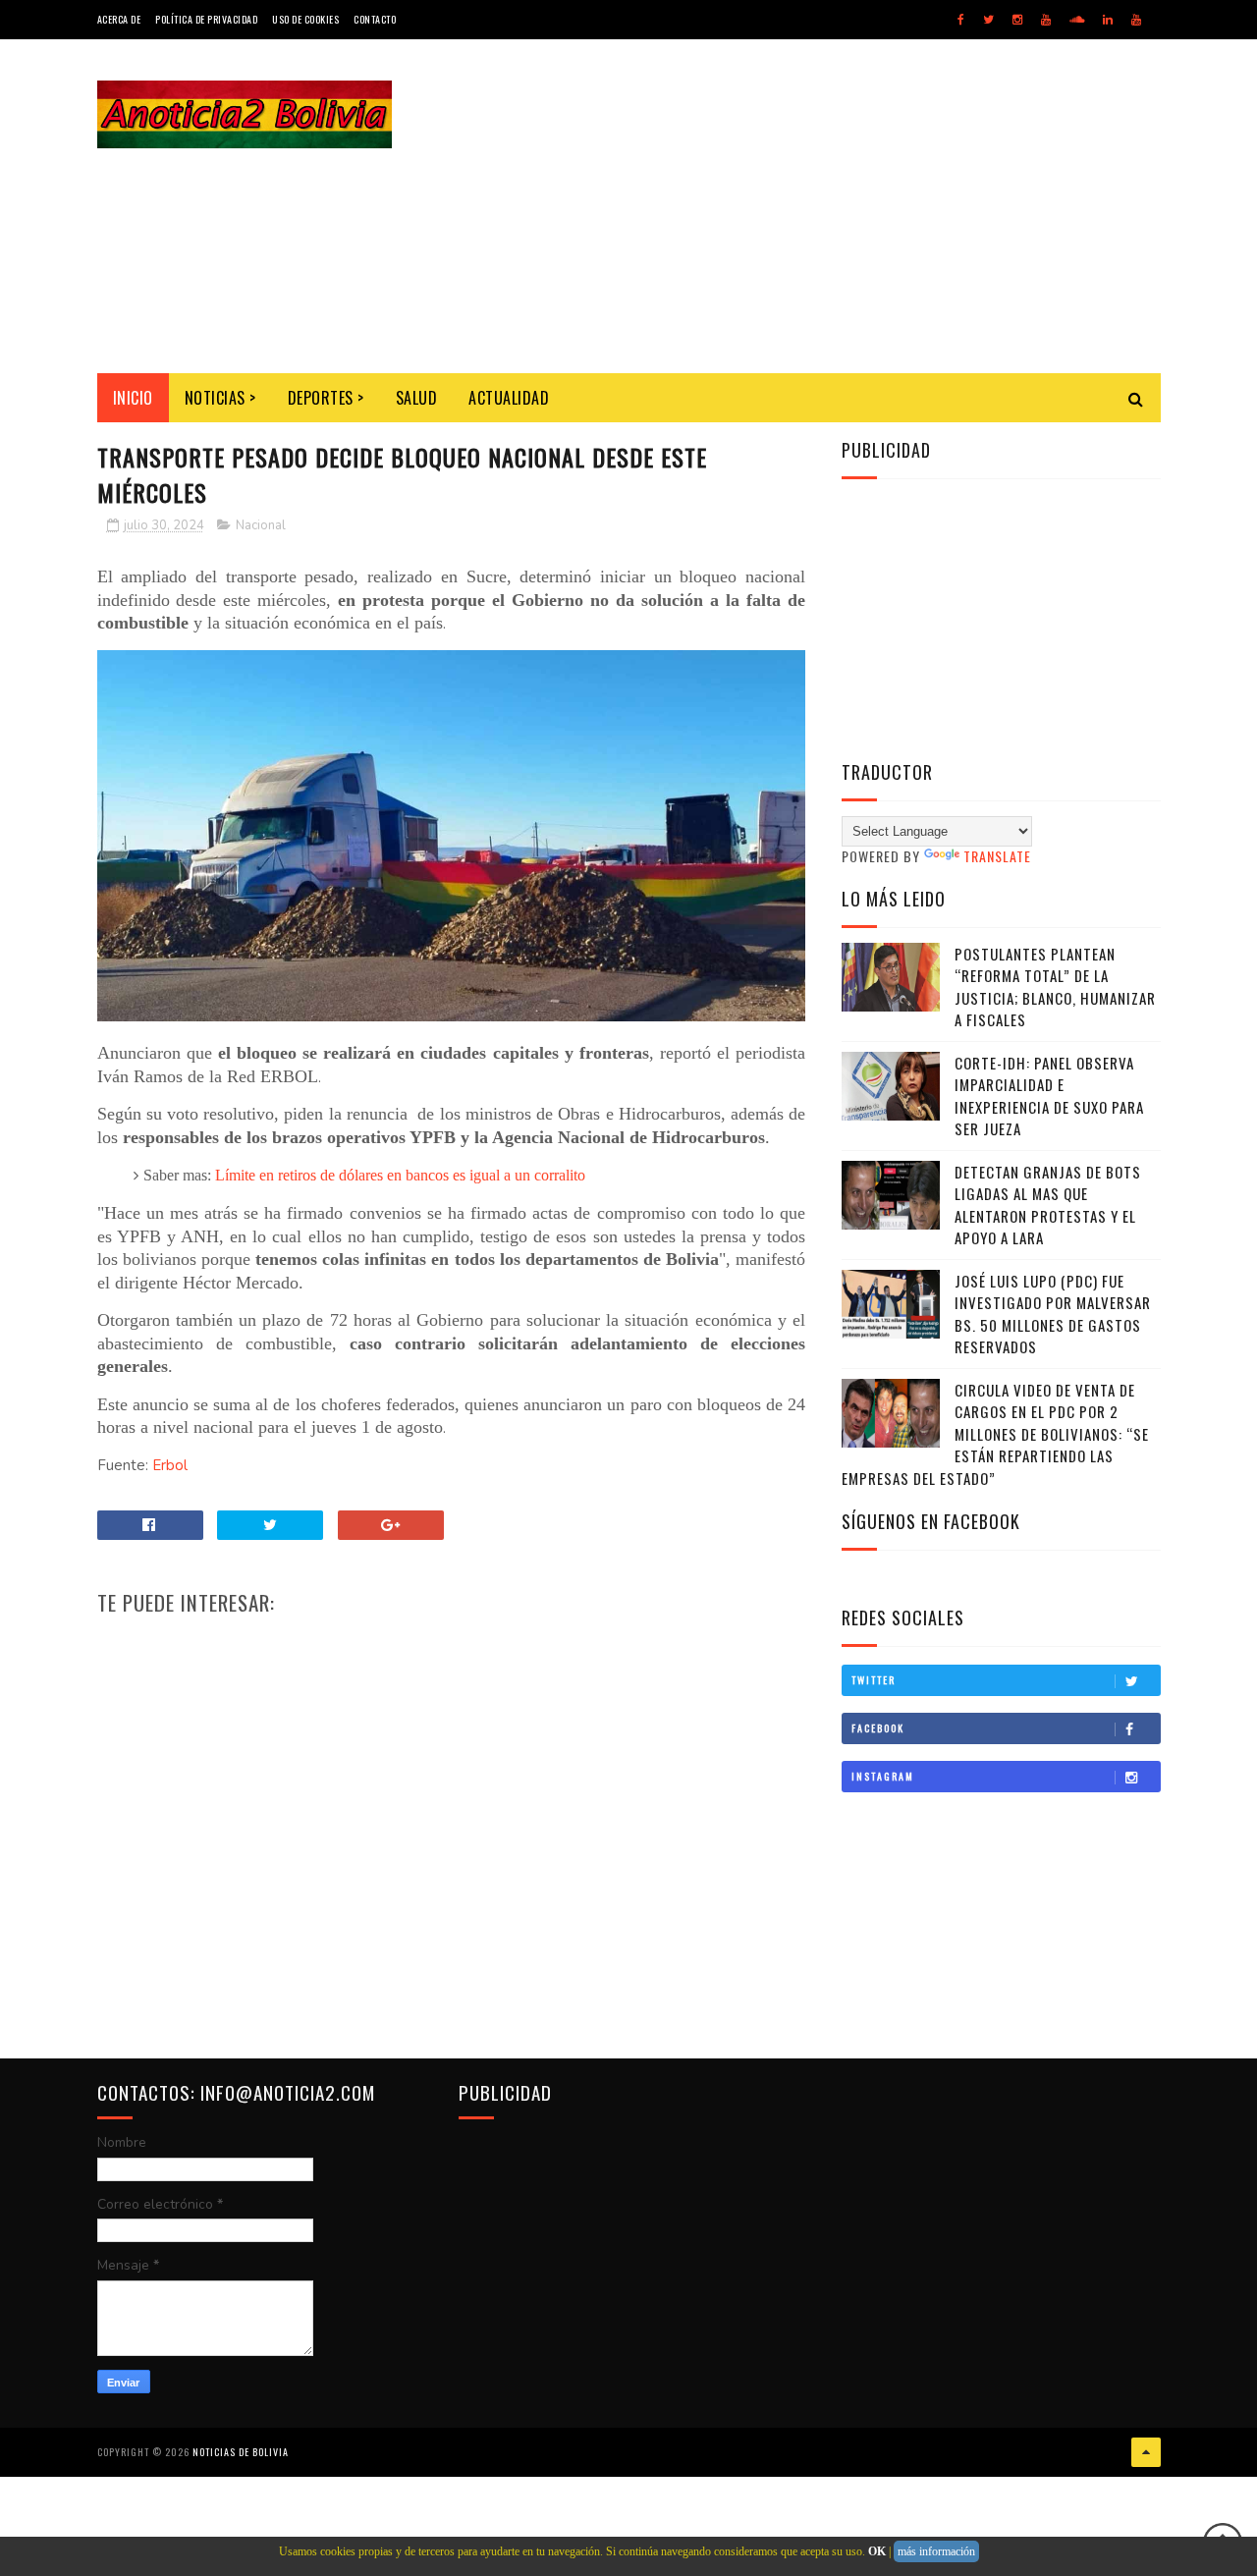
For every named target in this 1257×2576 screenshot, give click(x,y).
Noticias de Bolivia (241, 2452)
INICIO (133, 398)
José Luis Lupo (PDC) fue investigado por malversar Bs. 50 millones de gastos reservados (1053, 1314)
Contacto (375, 19)
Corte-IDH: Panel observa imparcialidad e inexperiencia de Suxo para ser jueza (1049, 1096)
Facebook (878, 1728)
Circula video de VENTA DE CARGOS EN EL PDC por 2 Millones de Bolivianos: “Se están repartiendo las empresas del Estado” (995, 1434)
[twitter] (988, 20)
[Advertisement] (803, 206)
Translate (997, 856)
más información (936, 2551)
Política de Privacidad (206, 19)
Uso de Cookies (305, 19)
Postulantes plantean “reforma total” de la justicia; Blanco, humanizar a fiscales (1055, 987)
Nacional (261, 525)
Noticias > (220, 398)
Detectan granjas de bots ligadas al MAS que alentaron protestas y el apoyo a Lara (1048, 1205)
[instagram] (1017, 20)
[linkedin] (1108, 20)
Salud (417, 398)
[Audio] (1077, 20)
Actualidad (509, 398)
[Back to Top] (1146, 2452)
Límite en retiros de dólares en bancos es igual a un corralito (400, 1175)
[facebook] (961, 20)
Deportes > (326, 398)
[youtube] (1046, 20)
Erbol (170, 1465)
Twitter (874, 1680)
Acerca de (119, 19)
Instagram (883, 1776)
